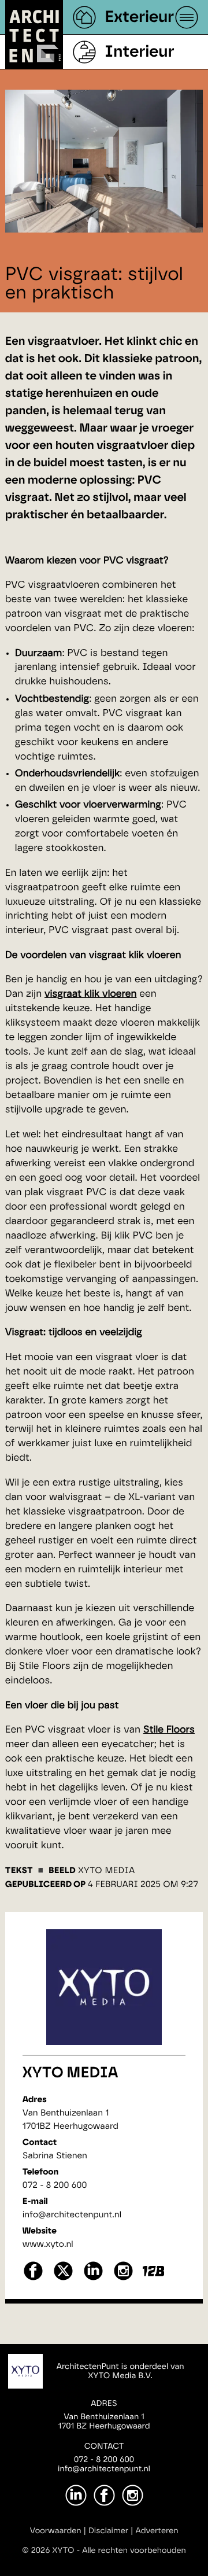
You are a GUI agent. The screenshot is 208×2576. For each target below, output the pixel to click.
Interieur (139, 52)
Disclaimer (108, 2531)
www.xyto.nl (48, 2244)
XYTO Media (70, 2073)
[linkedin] (93, 2279)
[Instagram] (133, 2495)
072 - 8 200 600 (55, 2185)
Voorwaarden (56, 2531)
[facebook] (33, 2279)
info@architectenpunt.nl (72, 2215)
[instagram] (123, 2279)
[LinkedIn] (76, 2495)
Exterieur (139, 17)
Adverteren (157, 2531)
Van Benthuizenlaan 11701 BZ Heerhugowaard (104, 2422)
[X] (63, 2279)
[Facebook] (104, 2495)
